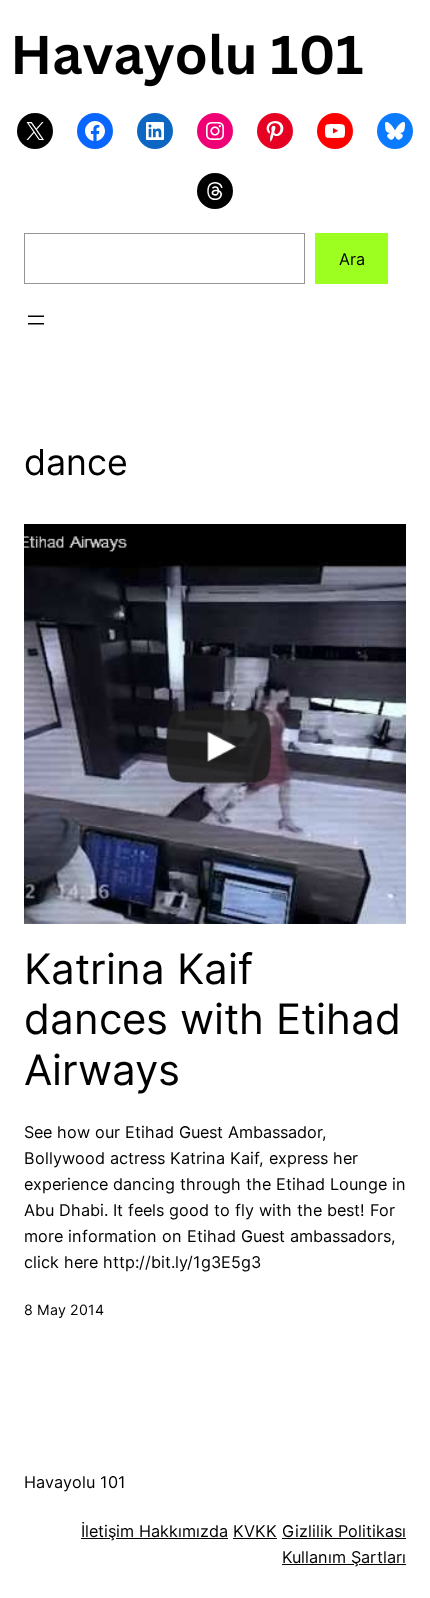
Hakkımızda (181, 1531)
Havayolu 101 (75, 1482)
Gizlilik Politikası (344, 1531)
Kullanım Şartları (344, 1557)
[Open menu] (36, 320)
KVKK (255, 1531)
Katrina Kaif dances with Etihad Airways (212, 1019)
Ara (352, 259)
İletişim (107, 1531)
